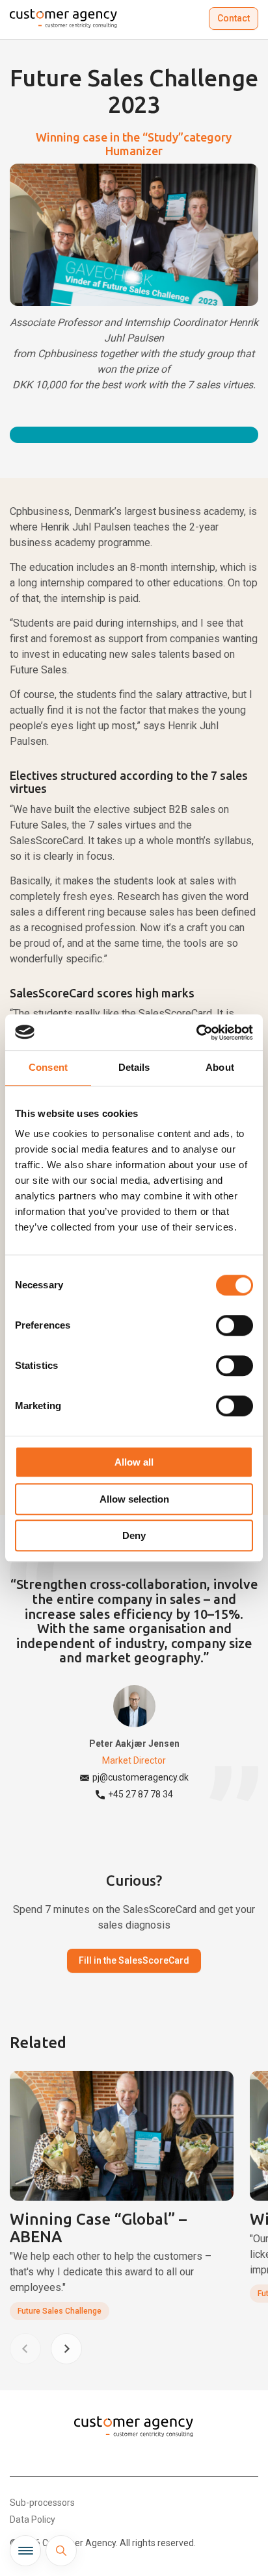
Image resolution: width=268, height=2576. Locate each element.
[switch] (235, 1325)
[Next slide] (66, 2349)
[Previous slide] (25, 2349)
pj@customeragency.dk (141, 1777)
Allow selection (134, 1499)
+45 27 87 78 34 (141, 1794)
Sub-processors (42, 2503)
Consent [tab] (48, 1067)
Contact (234, 18)
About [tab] (220, 1067)
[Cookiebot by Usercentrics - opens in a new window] (196, 1032)
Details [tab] (134, 1067)
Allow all (134, 1462)
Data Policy (33, 2520)
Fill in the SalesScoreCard (134, 1960)
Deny (134, 1535)
